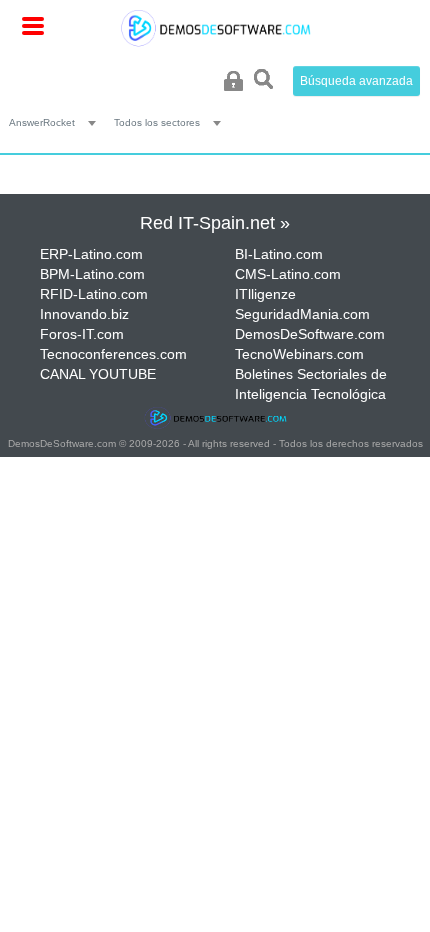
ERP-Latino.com (91, 254)
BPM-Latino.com (92, 274)
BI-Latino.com (279, 254)
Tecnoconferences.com (113, 354)
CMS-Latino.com (288, 274)
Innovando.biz (84, 314)
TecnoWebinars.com (299, 354)
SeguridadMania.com (302, 314)
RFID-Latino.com (94, 294)
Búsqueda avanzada (356, 81)
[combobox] (57, 122)
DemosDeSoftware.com (310, 334)
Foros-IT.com (82, 334)
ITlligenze (265, 294)
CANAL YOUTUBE (98, 374)
